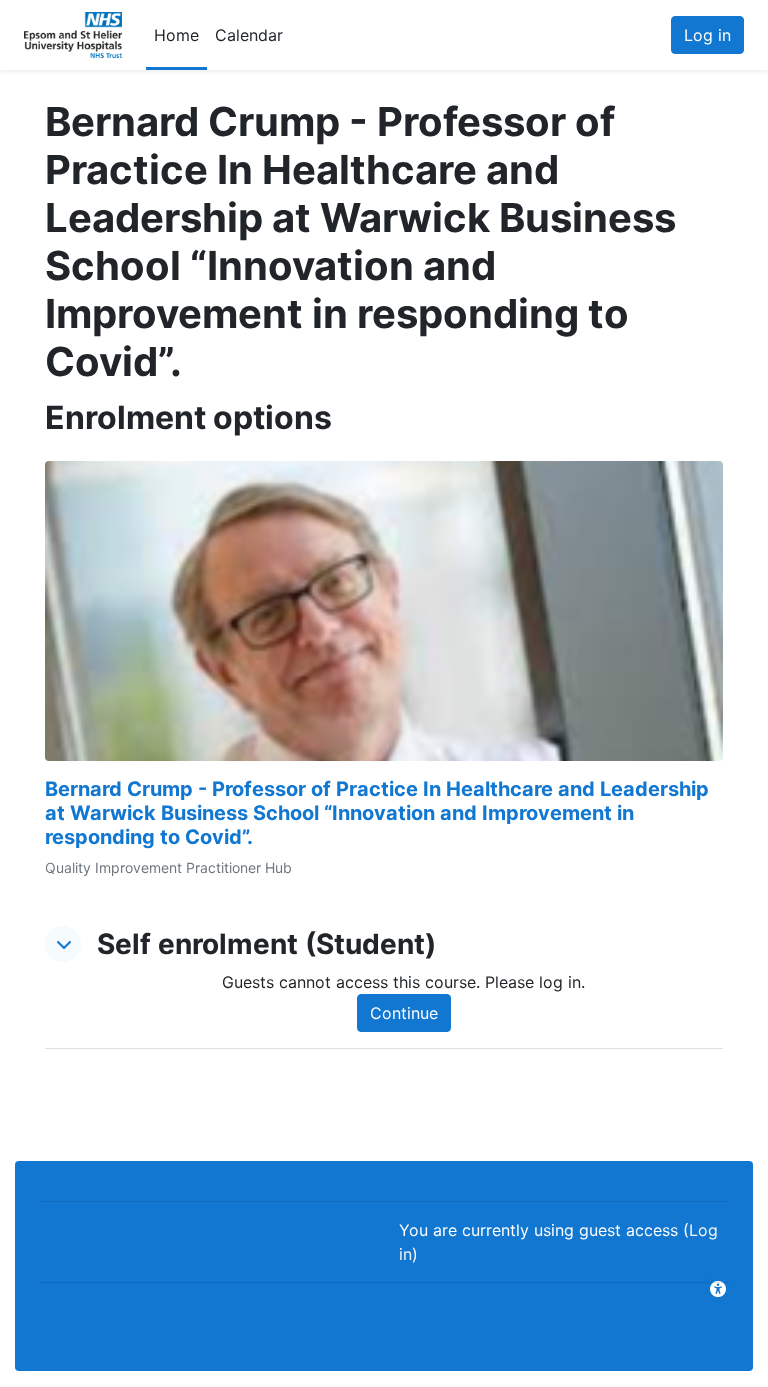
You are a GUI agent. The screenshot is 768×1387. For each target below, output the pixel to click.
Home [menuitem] (176, 35)
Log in (707, 35)
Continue (404, 1013)
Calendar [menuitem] (249, 35)
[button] (63, 944)
